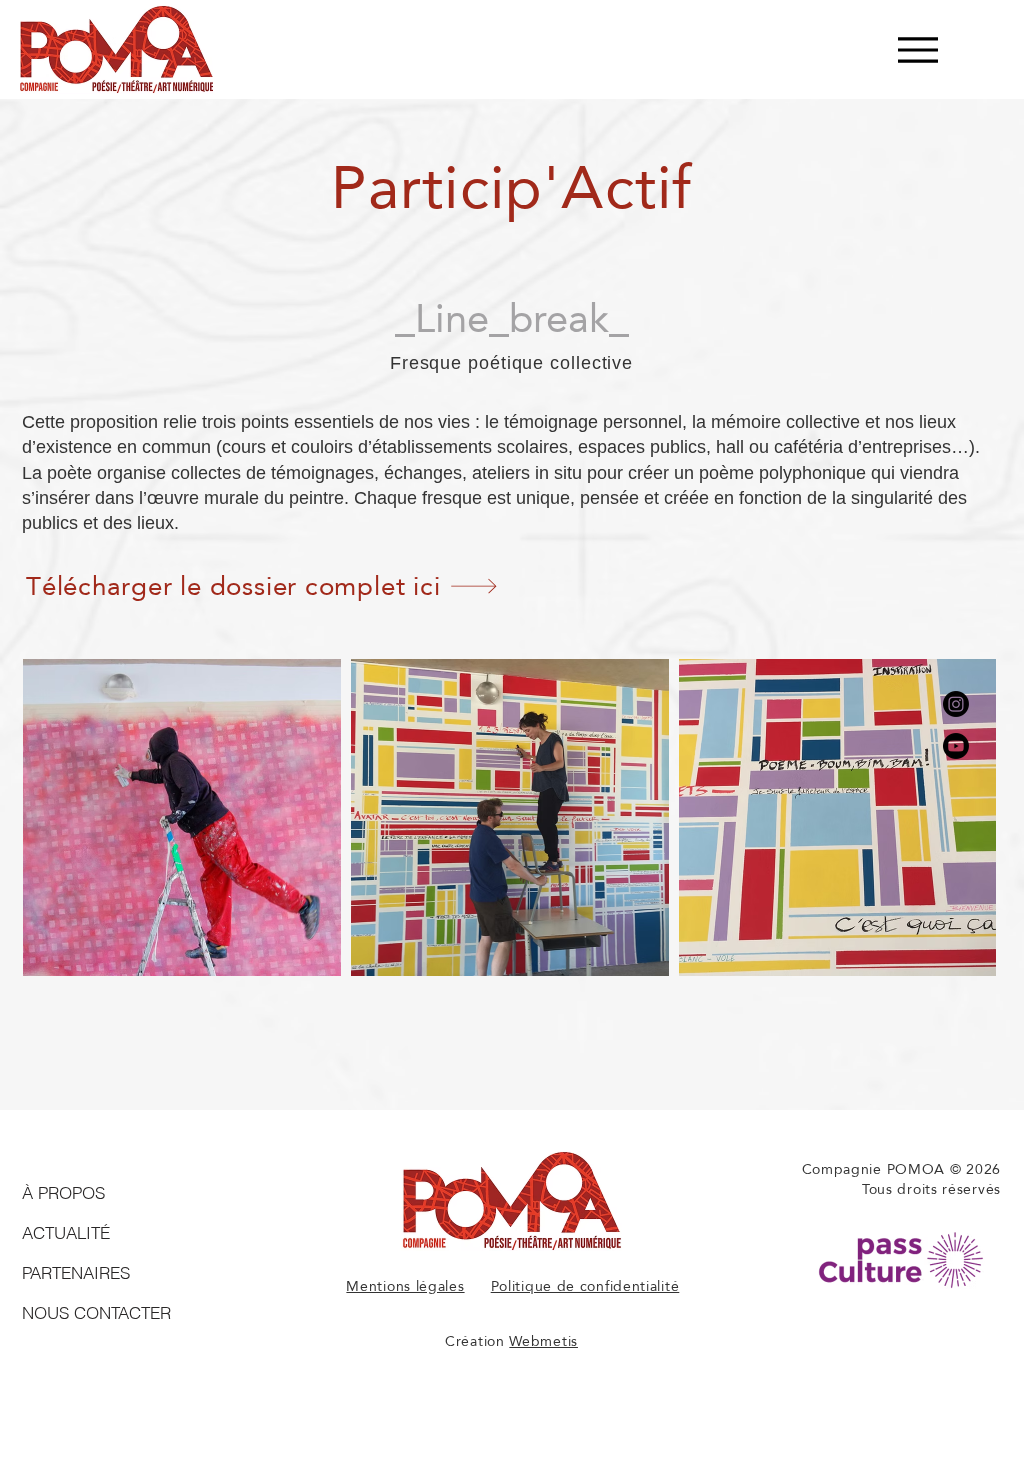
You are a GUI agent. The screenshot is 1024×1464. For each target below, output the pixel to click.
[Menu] (917, 49)
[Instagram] (956, 704)
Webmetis (543, 1341)
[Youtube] (956, 746)
